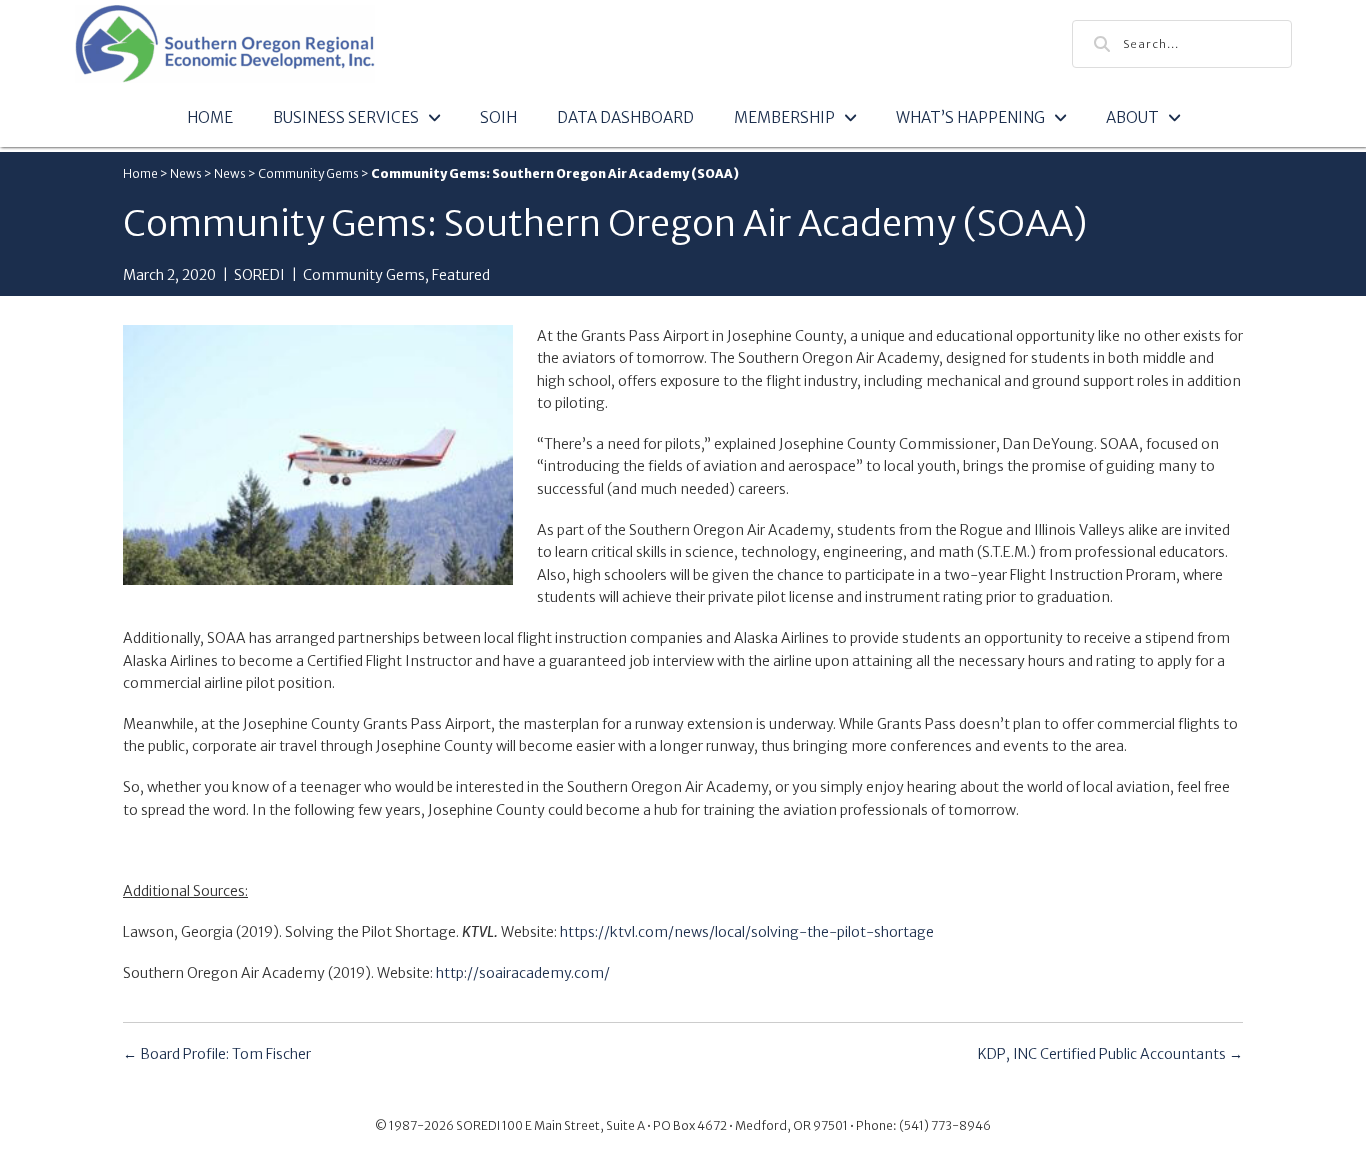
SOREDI (259, 275)
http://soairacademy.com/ (523, 973)
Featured (461, 275)
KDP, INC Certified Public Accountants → (1110, 1054)
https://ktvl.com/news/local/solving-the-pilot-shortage (747, 932)
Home (140, 173)
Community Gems (308, 173)
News (186, 173)
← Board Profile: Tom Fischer (217, 1054)
